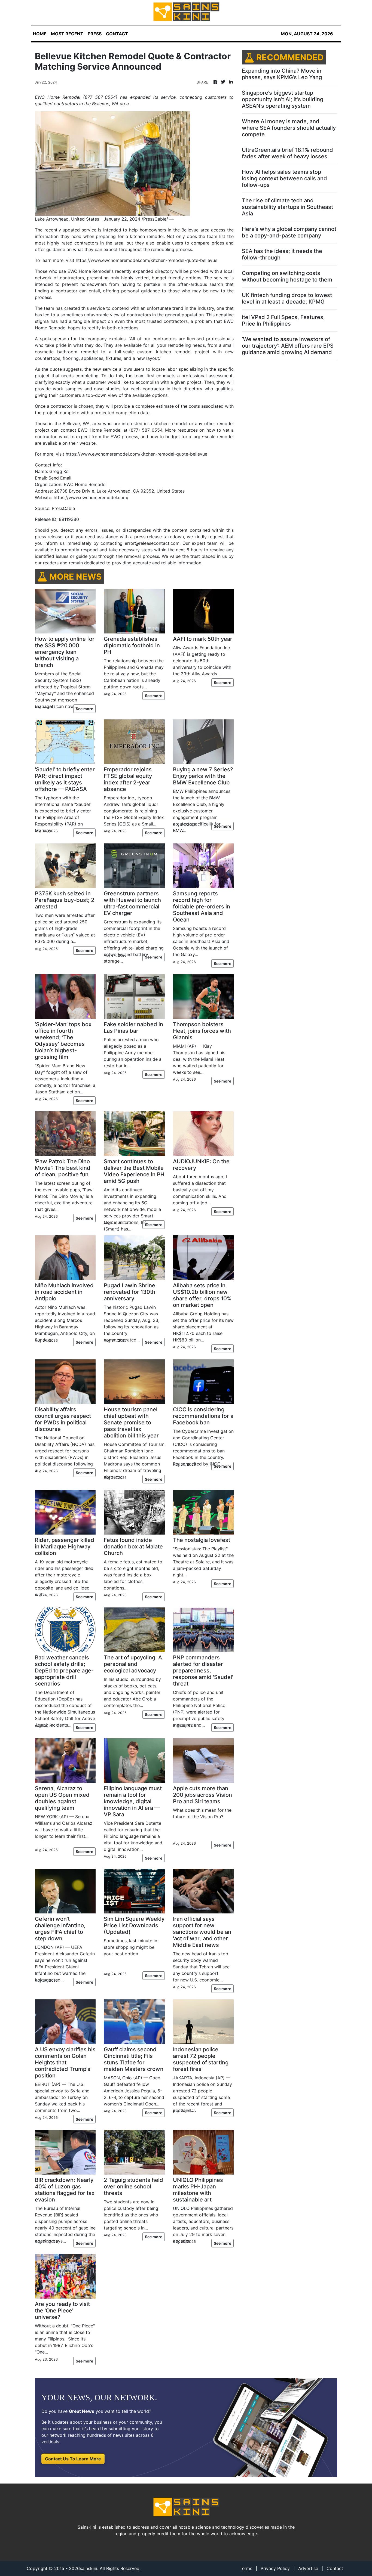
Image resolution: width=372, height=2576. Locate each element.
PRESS (95, 34)
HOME (40, 34)
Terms (246, 2568)
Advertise (308, 2568)
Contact (335, 2568)
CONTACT (117, 34)
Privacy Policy (275, 2568)
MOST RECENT (67, 34)
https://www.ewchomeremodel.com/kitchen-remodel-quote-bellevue (147, 260)
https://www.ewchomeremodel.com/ (91, 497)
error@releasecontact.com (152, 543)
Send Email (60, 478)
